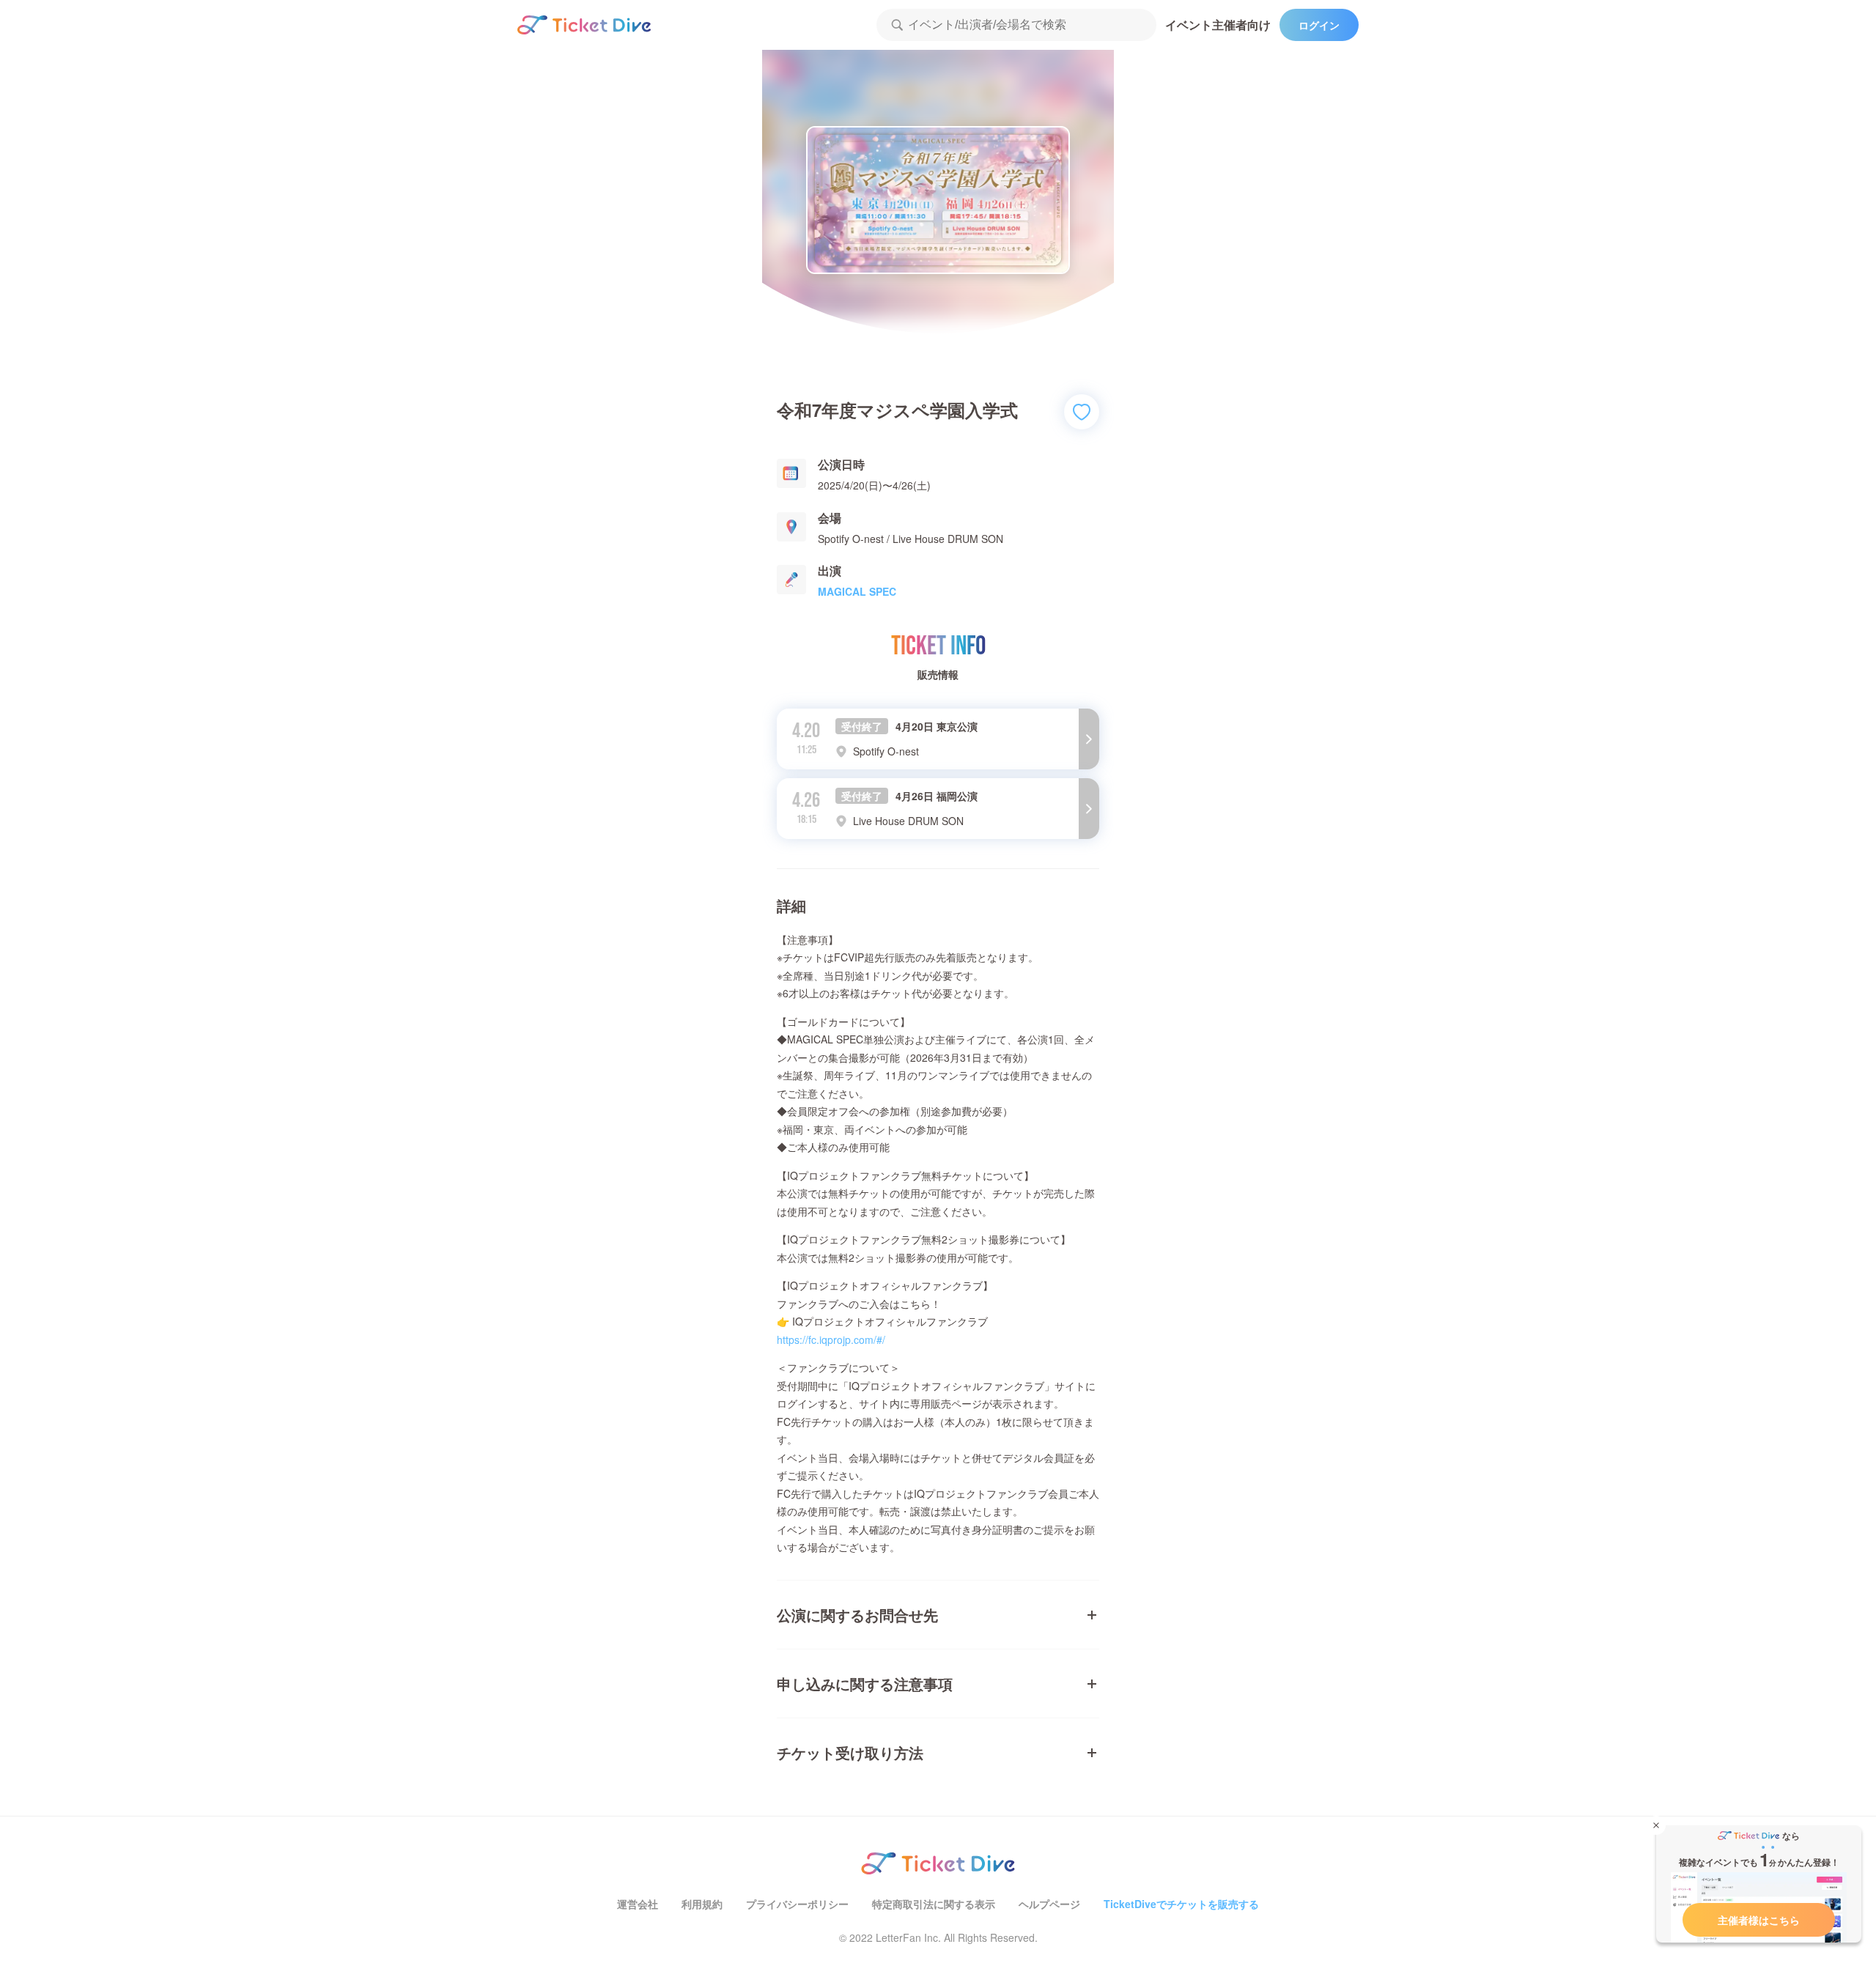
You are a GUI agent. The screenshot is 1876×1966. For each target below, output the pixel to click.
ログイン (1319, 25)
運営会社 (638, 1904)
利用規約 (702, 1904)
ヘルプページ (1049, 1904)
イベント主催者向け (1218, 25)
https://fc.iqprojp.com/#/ (831, 1339)
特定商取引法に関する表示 (934, 1904)
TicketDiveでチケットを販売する (1181, 1904)
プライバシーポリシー (797, 1904)
